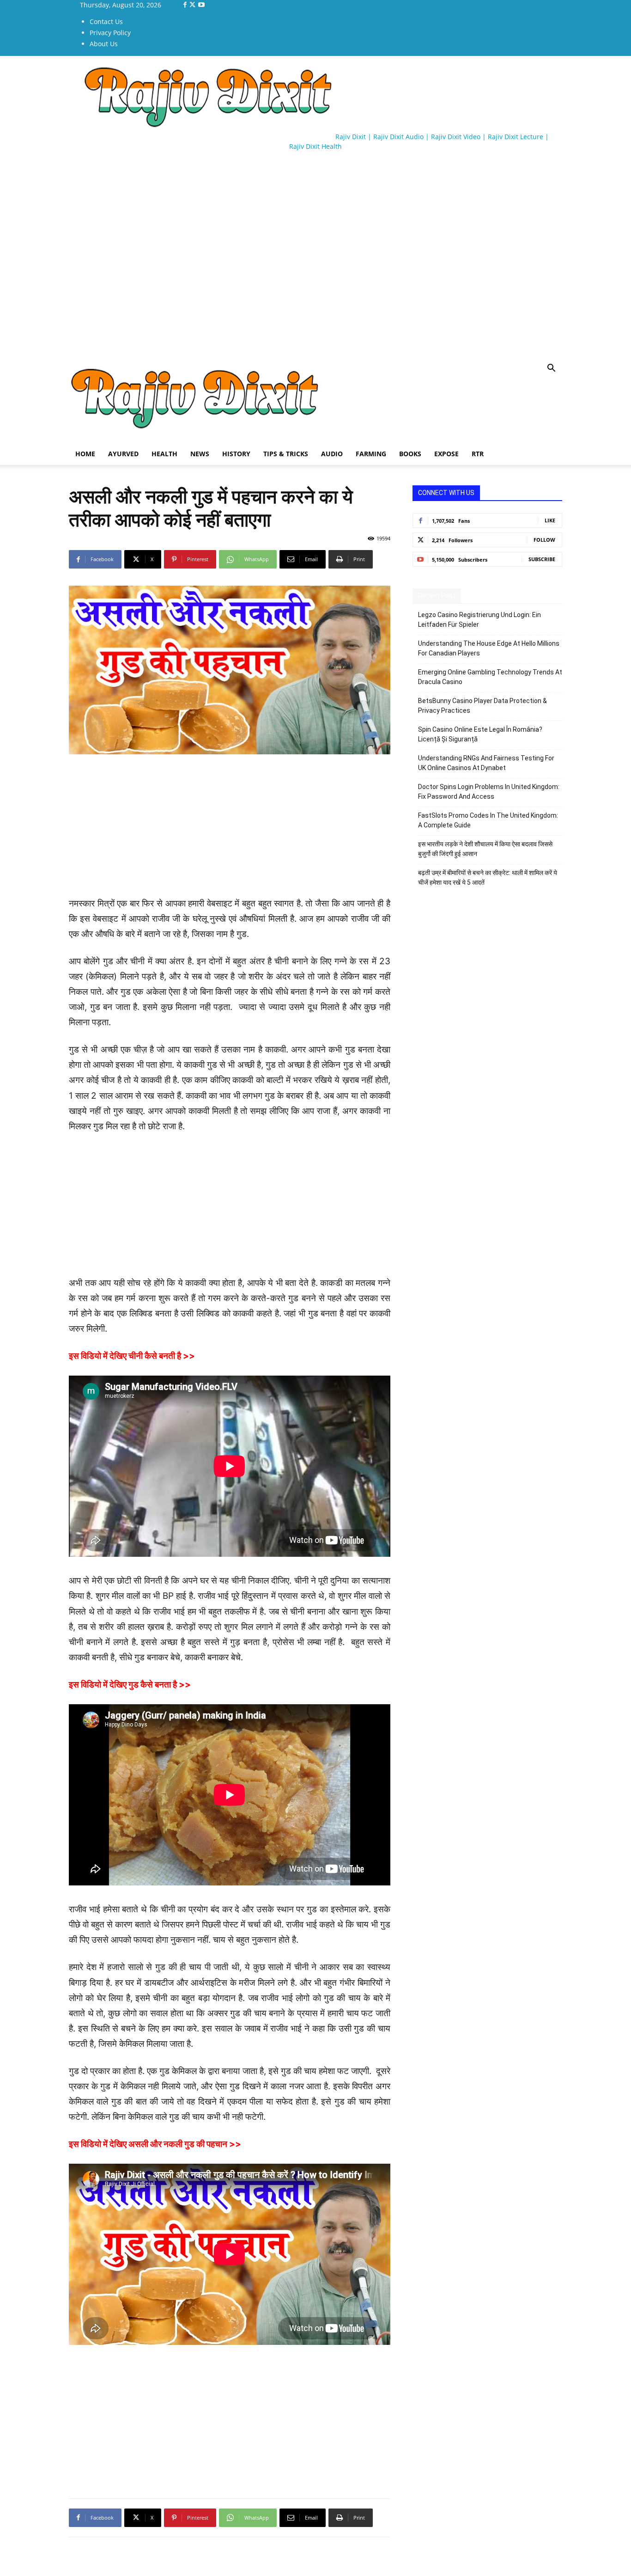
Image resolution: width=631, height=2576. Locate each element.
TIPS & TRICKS (286, 454)
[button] (551, 369)
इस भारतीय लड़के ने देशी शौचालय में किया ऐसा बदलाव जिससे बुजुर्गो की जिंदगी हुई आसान (485, 849)
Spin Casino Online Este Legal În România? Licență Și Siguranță (480, 734)
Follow (544, 540)
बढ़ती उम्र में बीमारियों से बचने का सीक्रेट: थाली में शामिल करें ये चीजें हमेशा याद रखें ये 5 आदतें (488, 878)
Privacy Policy (110, 33)
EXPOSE (446, 454)
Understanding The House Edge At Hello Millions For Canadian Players (489, 648)
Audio (332, 454)
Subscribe (542, 559)
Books (410, 454)
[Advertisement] (237, 185)
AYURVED (123, 454)
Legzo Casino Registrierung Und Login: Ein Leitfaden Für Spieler (479, 620)
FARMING (371, 454)
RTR (478, 454)
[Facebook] (186, 5)
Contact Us (106, 21)
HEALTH (164, 454)
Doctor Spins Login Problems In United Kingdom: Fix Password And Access (489, 792)
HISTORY (236, 454)
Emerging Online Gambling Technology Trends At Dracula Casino (490, 677)
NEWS (200, 454)
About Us (104, 44)
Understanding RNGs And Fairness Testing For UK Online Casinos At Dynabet (486, 763)
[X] (193, 5)
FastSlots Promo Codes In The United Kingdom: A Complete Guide (488, 820)
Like (550, 520)
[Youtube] (201, 5)
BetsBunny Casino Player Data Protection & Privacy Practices (482, 706)
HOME (85, 454)
